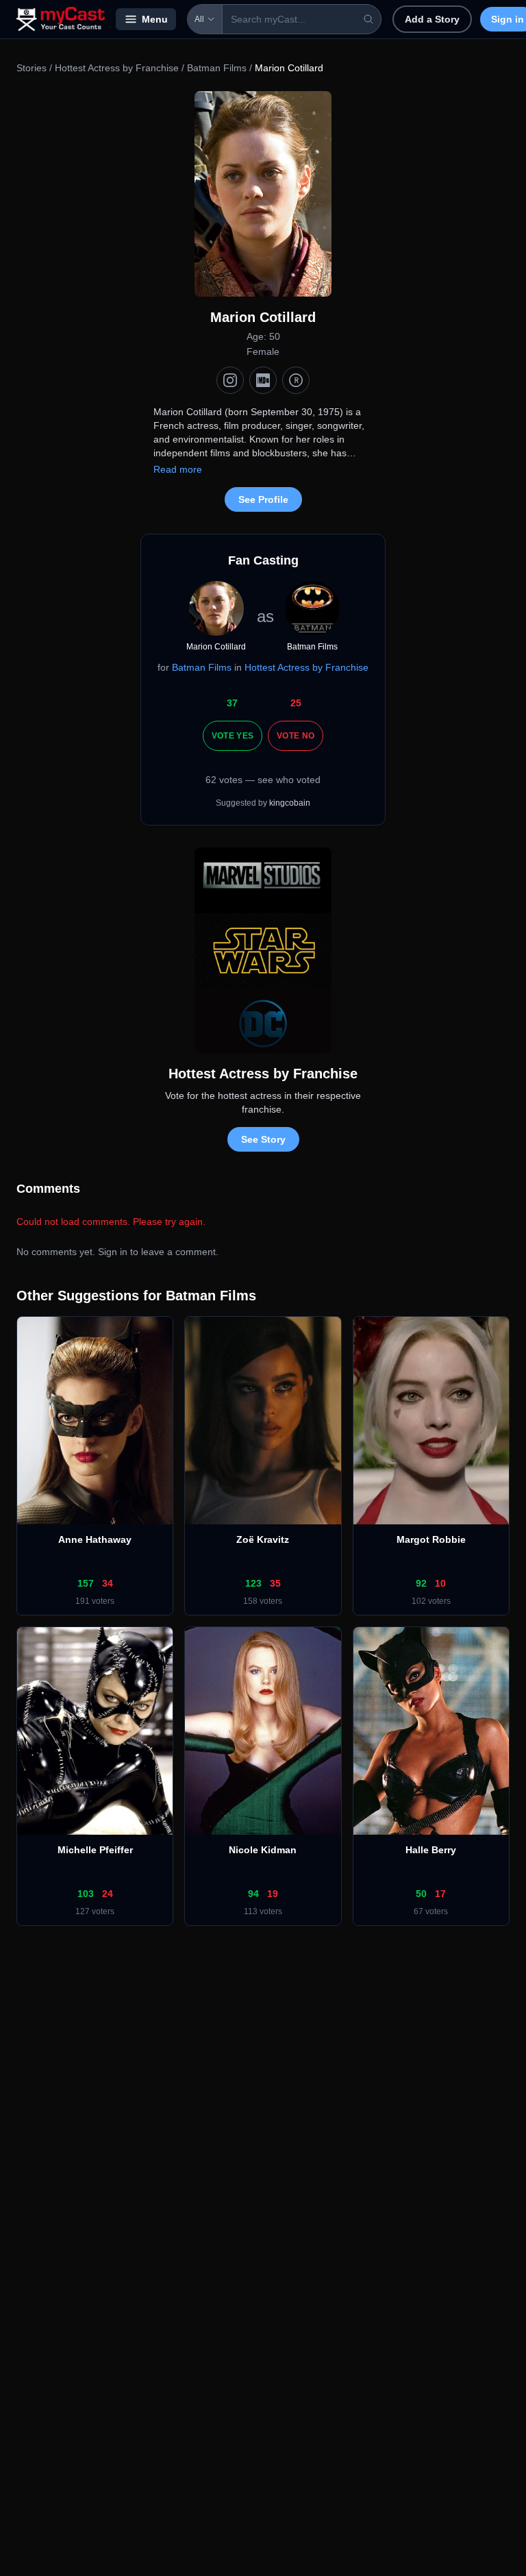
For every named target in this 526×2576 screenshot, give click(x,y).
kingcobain (290, 803)
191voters (95, 1601)
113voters (263, 1911)
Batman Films (217, 68)
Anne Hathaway (95, 1539)
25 (296, 703)
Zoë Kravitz (263, 1539)
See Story (263, 1139)
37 (232, 703)
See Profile (263, 499)
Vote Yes (233, 736)
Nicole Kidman (263, 1850)
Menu (155, 19)
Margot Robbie (431, 1539)
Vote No (296, 736)
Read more (178, 469)
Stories (32, 68)
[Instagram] (230, 380)
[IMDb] (263, 380)
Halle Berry (431, 1850)
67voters (431, 1911)
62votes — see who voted (263, 780)
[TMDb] (296, 380)
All (199, 19)
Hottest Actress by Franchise (117, 68)
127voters (95, 1911)
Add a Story (432, 19)
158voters (263, 1601)
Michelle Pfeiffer (95, 1850)
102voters (431, 1601)
